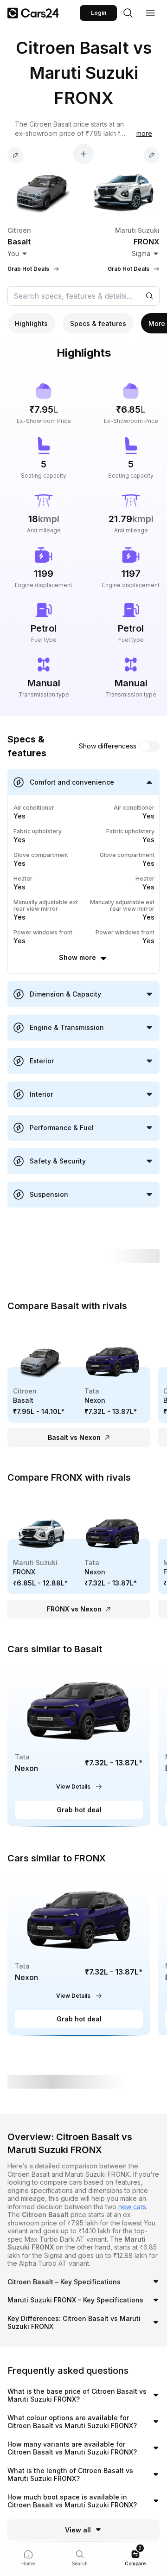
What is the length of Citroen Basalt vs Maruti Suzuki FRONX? (70, 2475)
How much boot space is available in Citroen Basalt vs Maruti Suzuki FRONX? (72, 2501)
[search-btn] (128, 13)
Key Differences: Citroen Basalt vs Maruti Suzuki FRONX (74, 2323)
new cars (132, 2207)
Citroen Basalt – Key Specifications (64, 2282)
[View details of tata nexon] (79, 1745)
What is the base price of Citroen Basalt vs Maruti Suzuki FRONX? (77, 2395)
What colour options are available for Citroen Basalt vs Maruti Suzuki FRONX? (72, 2422)
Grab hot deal (79, 1810)
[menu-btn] (150, 13)
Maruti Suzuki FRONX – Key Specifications (75, 2300)
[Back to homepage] (33, 13)
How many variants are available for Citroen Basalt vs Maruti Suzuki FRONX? (72, 2448)
